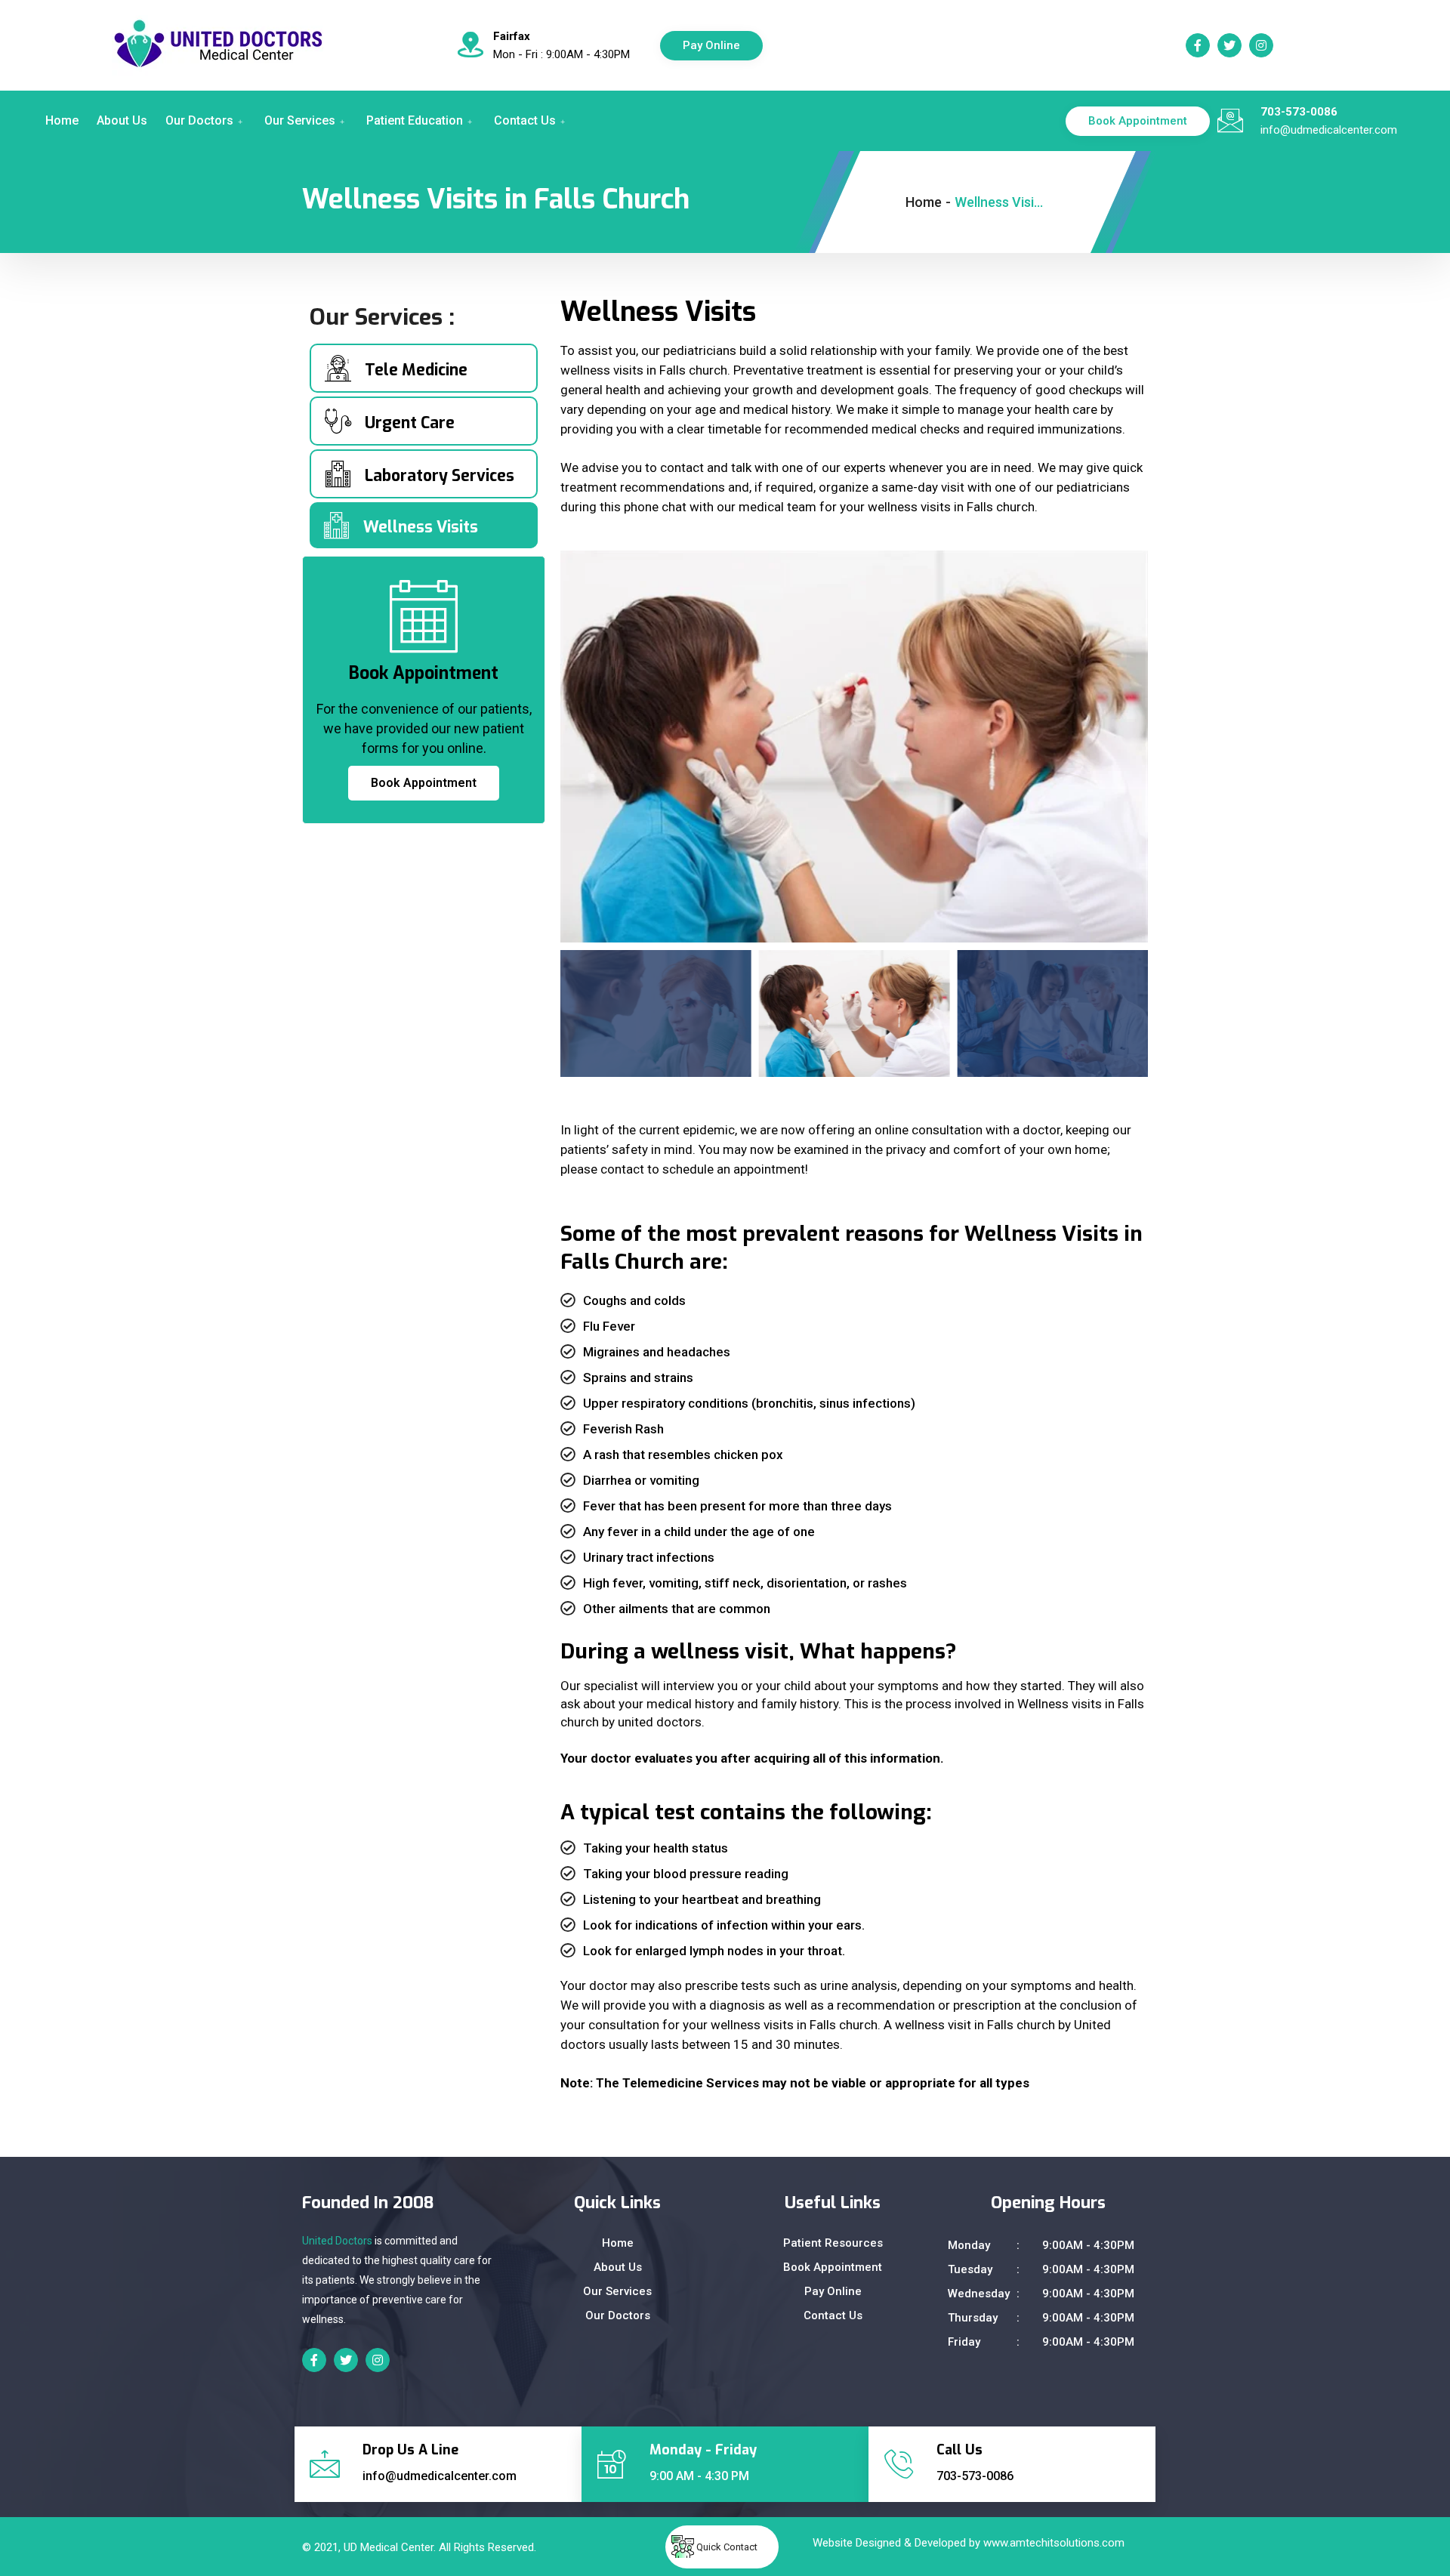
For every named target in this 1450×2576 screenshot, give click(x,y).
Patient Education (415, 120)
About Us (122, 120)
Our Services (300, 120)
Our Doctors (199, 120)
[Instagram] (1261, 45)
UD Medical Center (389, 2547)
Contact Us (525, 120)
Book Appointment (1138, 121)
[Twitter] (1229, 45)
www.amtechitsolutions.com (1054, 2543)
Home (62, 120)
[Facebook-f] (1198, 45)
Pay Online (711, 45)
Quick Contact (727, 2547)
